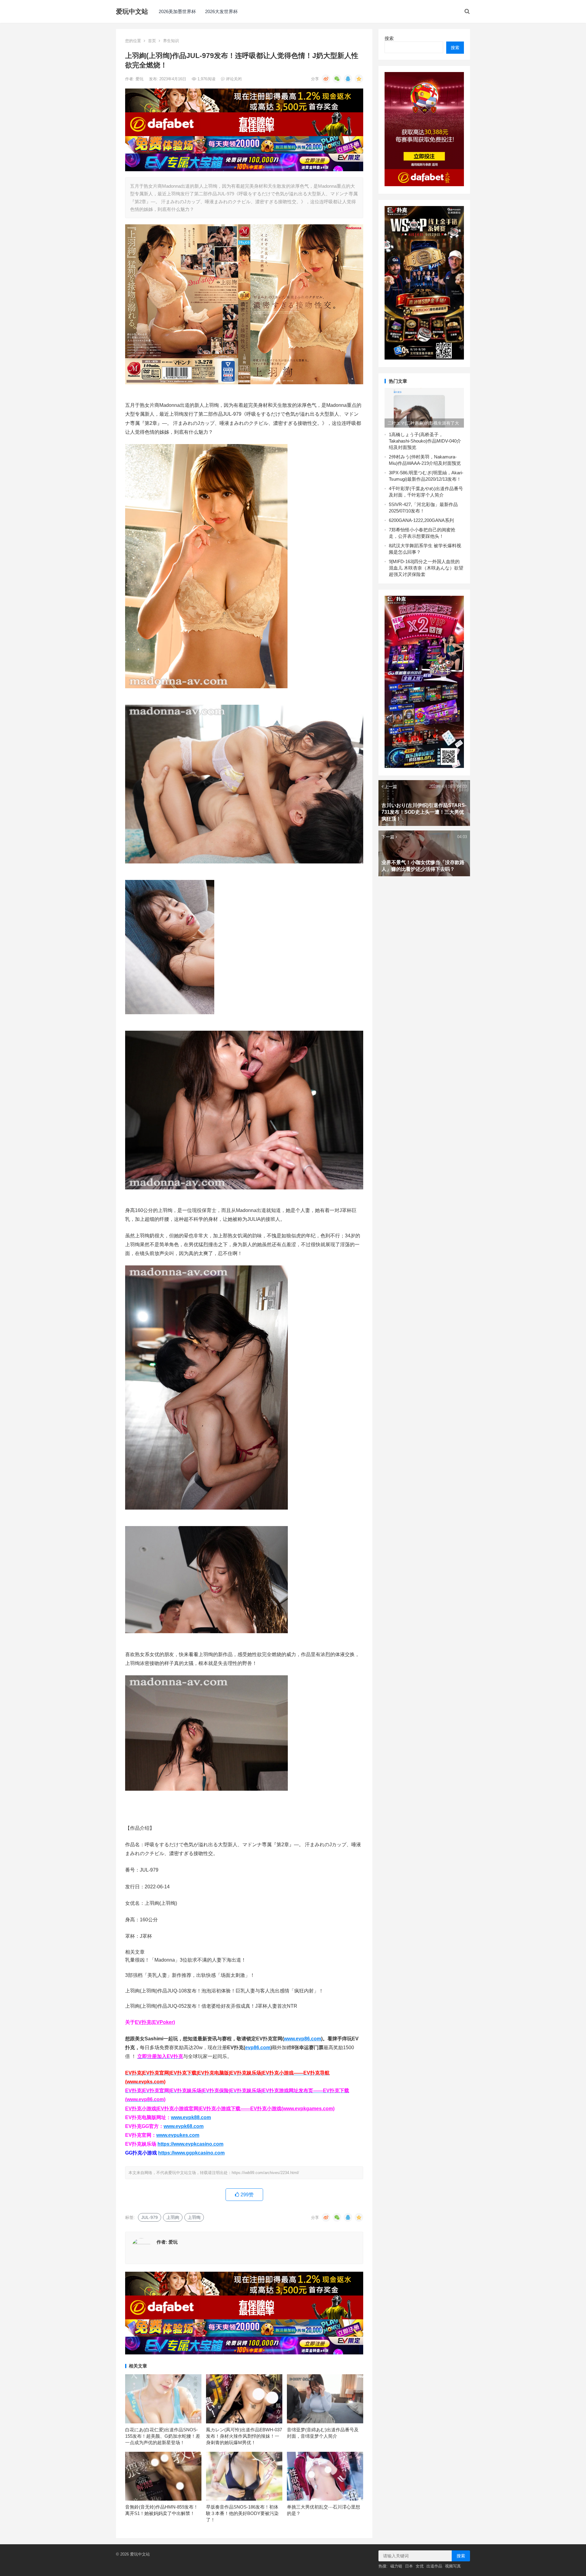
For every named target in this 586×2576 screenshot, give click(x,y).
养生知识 (171, 41)
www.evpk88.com (191, 2117)
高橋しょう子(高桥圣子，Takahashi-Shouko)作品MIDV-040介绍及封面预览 (425, 441)
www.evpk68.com (184, 2126)
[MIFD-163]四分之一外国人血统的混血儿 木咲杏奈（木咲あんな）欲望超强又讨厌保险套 (426, 568)
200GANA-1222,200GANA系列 (423, 520)
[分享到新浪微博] (326, 79)
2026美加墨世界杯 (177, 11)
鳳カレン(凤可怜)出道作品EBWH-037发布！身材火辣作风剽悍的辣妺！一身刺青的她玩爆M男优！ (244, 2436)
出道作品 (434, 2566)
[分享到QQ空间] (359, 79)
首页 (152, 41)
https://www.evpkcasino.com (190, 2144)
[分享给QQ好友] (348, 79)
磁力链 (396, 2566)
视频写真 (453, 2566)
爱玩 (140, 79)
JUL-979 (150, 2217)
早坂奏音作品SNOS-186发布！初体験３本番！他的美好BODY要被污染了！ (242, 2513)
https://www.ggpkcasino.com (191, 2153)
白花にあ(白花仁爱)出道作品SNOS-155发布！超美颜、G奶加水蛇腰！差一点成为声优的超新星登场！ (163, 2436)
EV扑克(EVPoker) (155, 2022)
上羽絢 (173, 2217)
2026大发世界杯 (221, 11)
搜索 (389, 38)
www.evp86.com (302, 2039)
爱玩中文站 (132, 11)
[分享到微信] (337, 79)
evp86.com (258, 2048)
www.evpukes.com (178, 2135)
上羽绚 (194, 2217)
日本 (409, 2566)
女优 (420, 2566)
